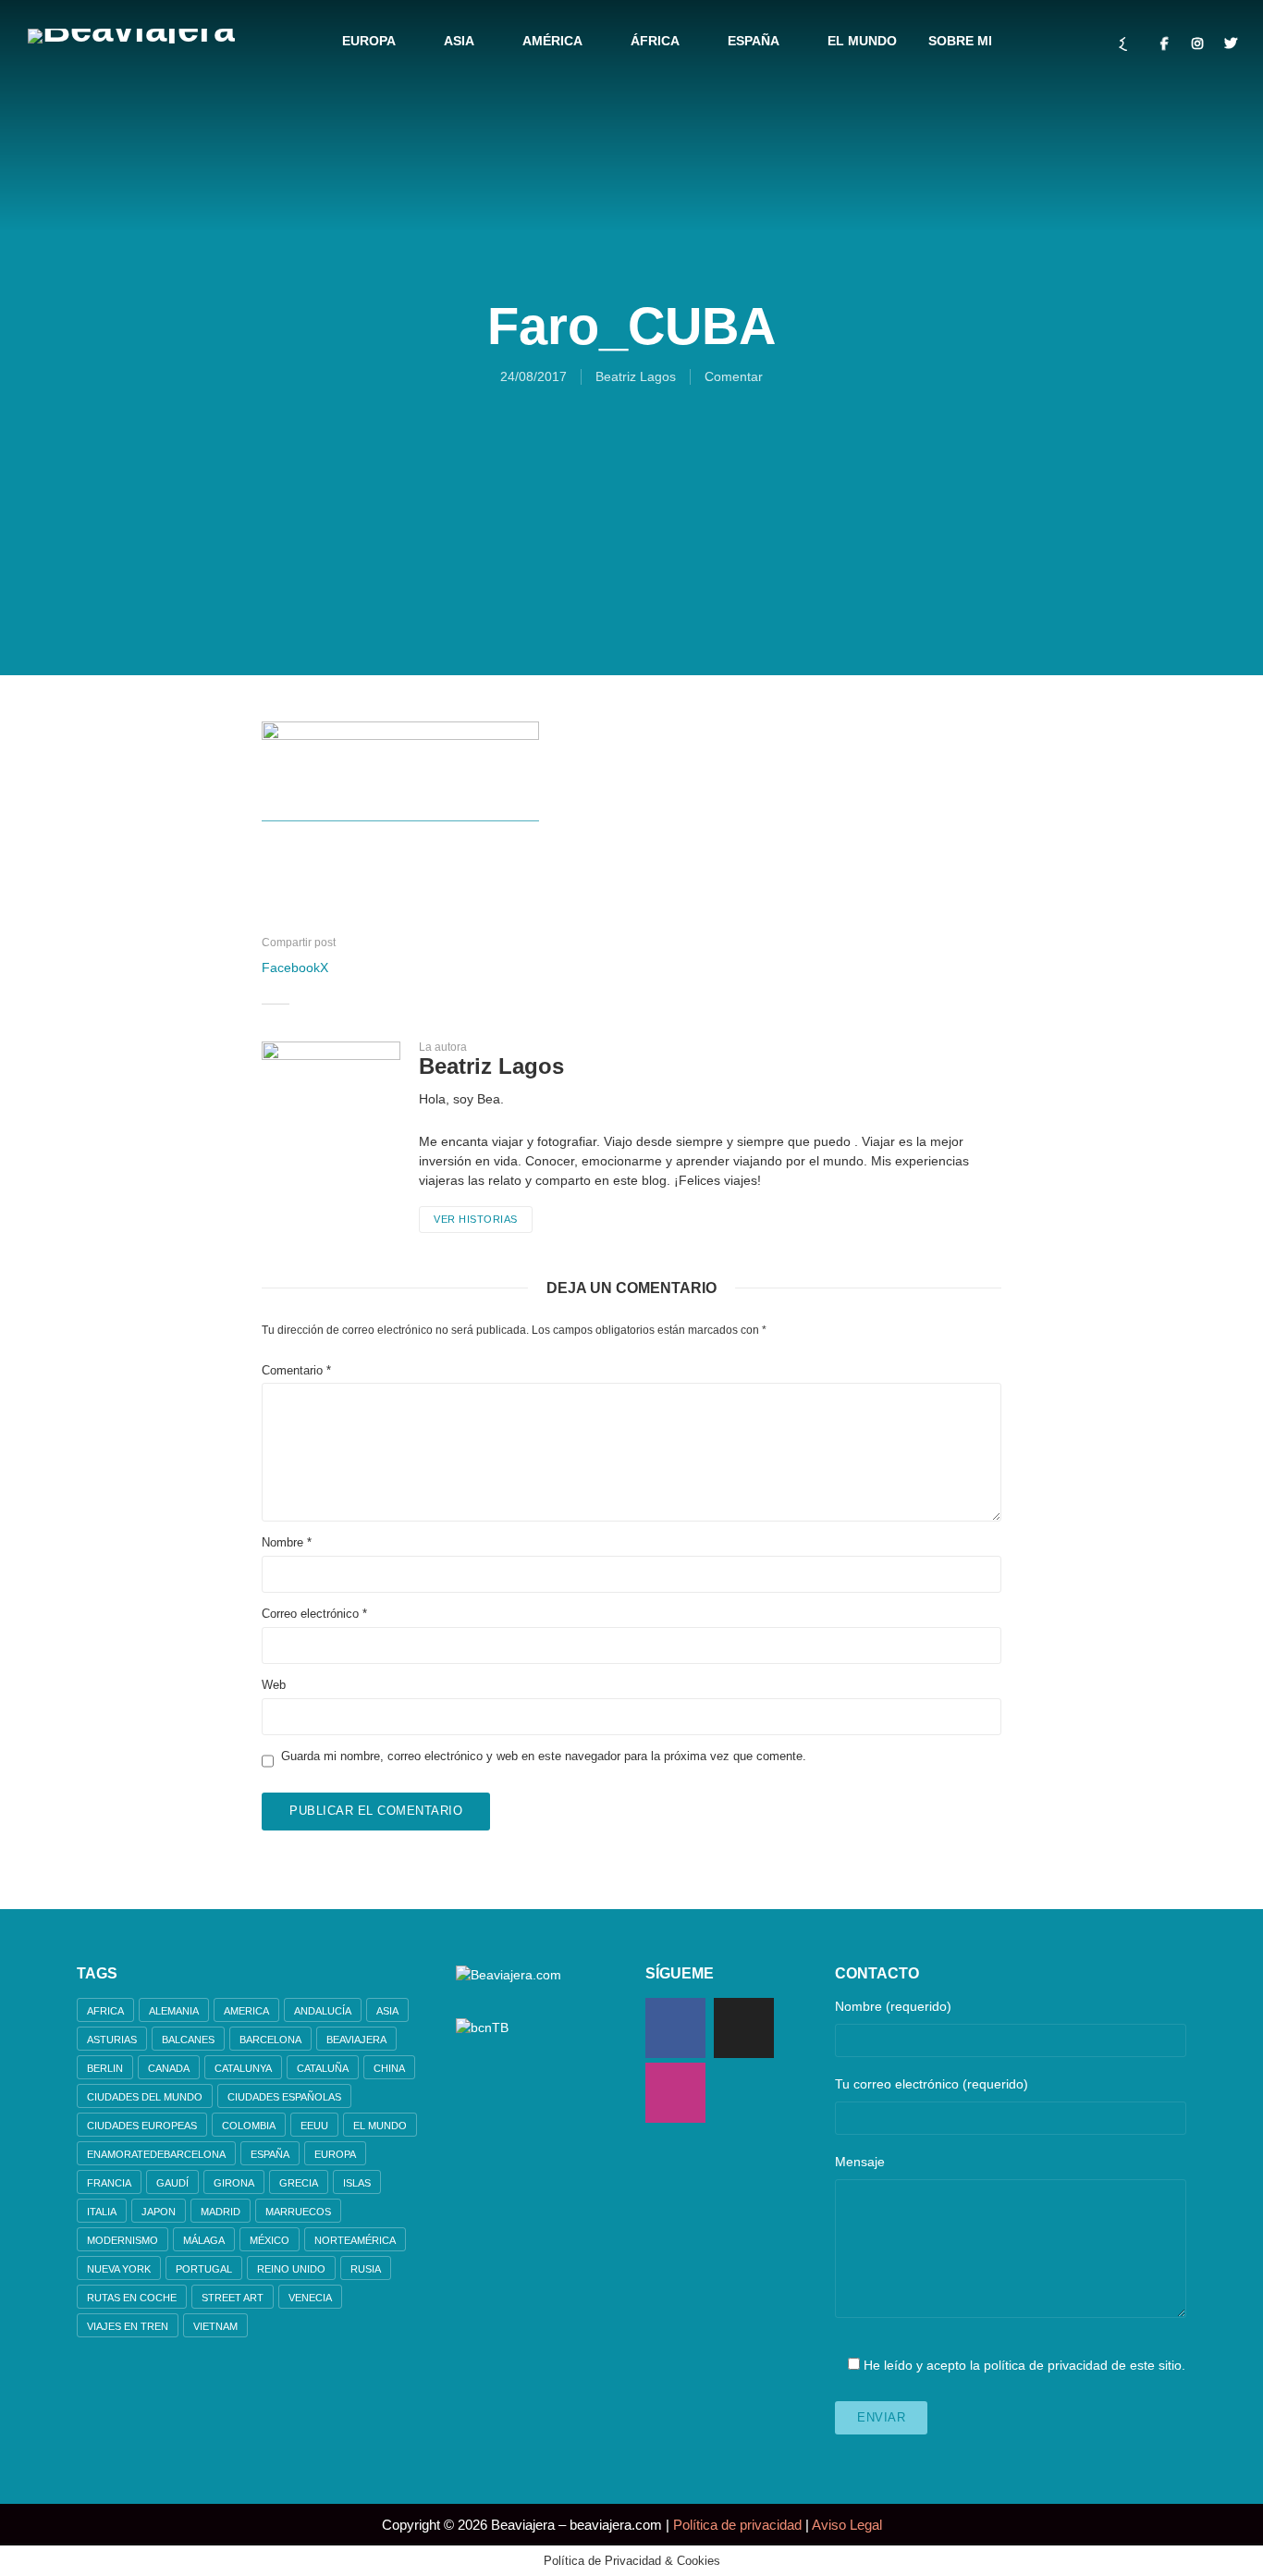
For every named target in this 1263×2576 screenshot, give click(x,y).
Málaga (204, 2240)
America (246, 2011)
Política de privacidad (737, 2525)
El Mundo (862, 41)
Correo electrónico (314, 1614)
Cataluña (323, 2068)
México (270, 2240)
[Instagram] (675, 2093)
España (754, 41)
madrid (221, 2212)
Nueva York (119, 2269)
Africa (105, 2011)
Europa (369, 41)
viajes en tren (128, 2326)
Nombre (287, 1542)
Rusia (366, 2269)
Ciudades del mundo (145, 2097)
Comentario (296, 1370)
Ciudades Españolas (284, 2097)
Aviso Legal (847, 2525)
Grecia (299, 2183)
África (655, 41)
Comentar (734, 376)
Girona (234, 2183)
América (552, 41)
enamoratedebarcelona (156, 2154)
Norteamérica (355, 2240)
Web (274, 1685)
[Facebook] (675, 2028)
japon (159, 2212)
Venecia (310, 2298)
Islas (357, 2183)
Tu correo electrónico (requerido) (932, 2084)
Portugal (204, 2269)
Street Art (233, 2298)
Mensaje (860, 2162)
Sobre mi (960, 41)
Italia (102, 2212)
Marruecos (298, 2212)
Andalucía (323, 2011)
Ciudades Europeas (142, 2126)
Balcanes (188, 2040)
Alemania (174, 2011)
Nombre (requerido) (893, 2006)
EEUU (314, 2126)
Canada (169, 2068)
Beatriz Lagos (636, 376)
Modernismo (123, 2240)
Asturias (112, 2040)
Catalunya (243, 2068)
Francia (109, 2183)
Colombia (249, 2126)
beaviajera (356, 2040)
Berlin (105, 2068)
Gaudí (172, 2183)
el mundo (380, 2126)
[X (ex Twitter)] (744, 2028)
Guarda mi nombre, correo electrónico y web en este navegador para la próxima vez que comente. (544, 1756)
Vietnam (215, 2326)
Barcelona (270, 2040)
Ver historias (476, 1219)
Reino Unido (291, 2269)
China (389, 2068)
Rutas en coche (132, 2298)
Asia (459, 41)
